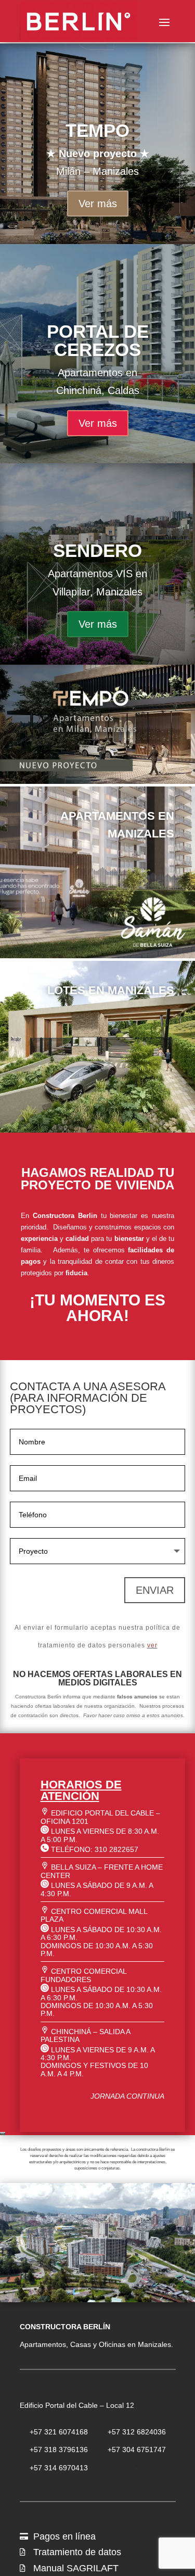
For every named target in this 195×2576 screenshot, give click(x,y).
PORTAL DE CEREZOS (98, 340)
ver (152, 1645)
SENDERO (97, 550)
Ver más (98, 204)
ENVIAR (155, 1590)
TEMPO (97, 130)
